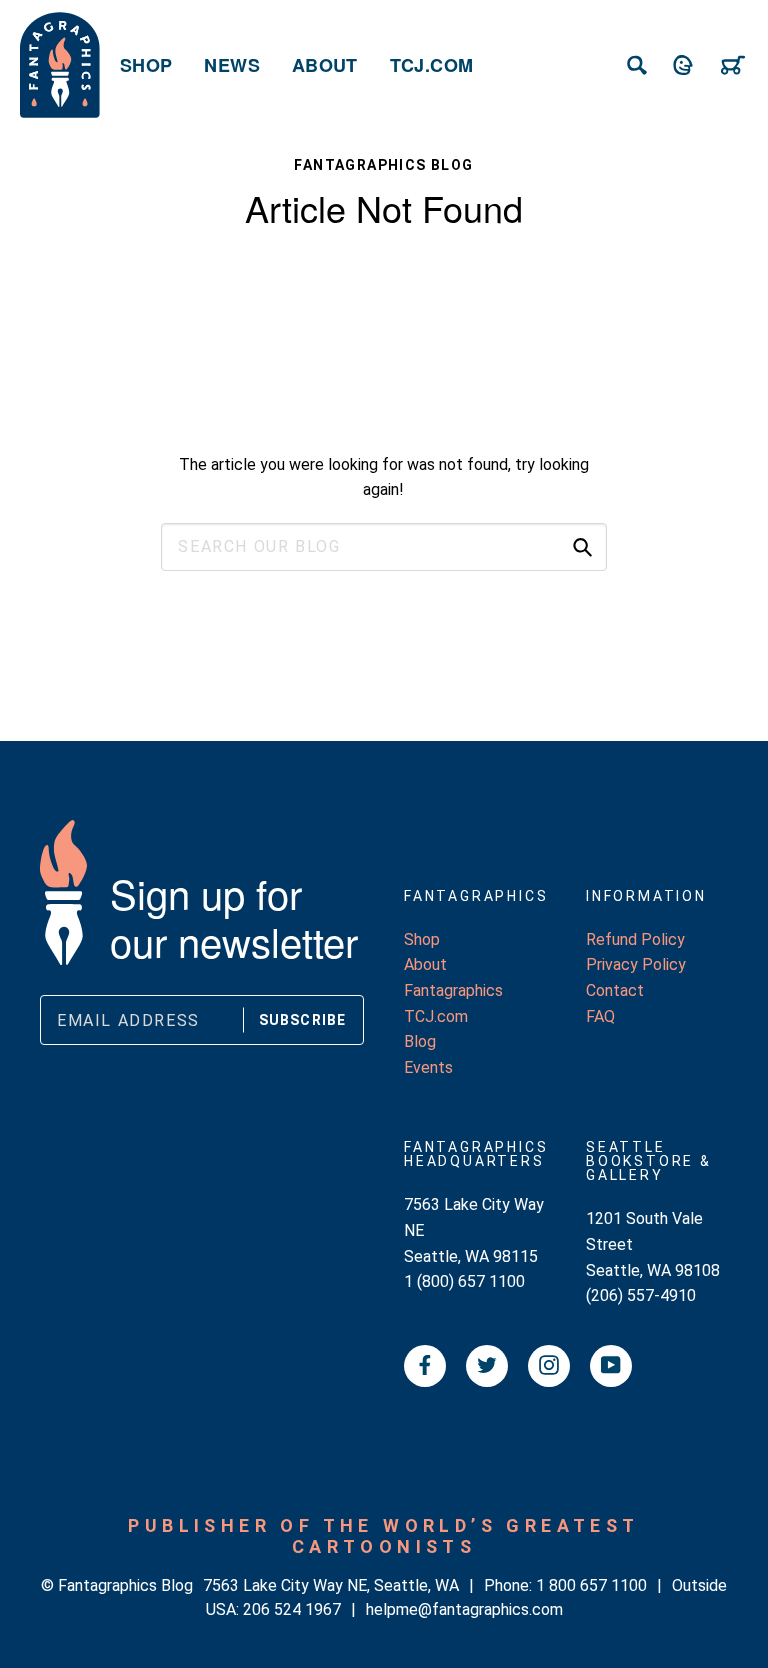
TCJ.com (432, 65)
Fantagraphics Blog (383, 165)
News (231, 65)
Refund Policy (635, 939)
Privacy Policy (636, 964)
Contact (615, 990)
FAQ (600, 1016)
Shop (146, 65)
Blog (420, 1041)
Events (428, 1067)
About (325, 65)
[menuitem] (146, 65)
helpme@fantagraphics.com (464, 1609)
